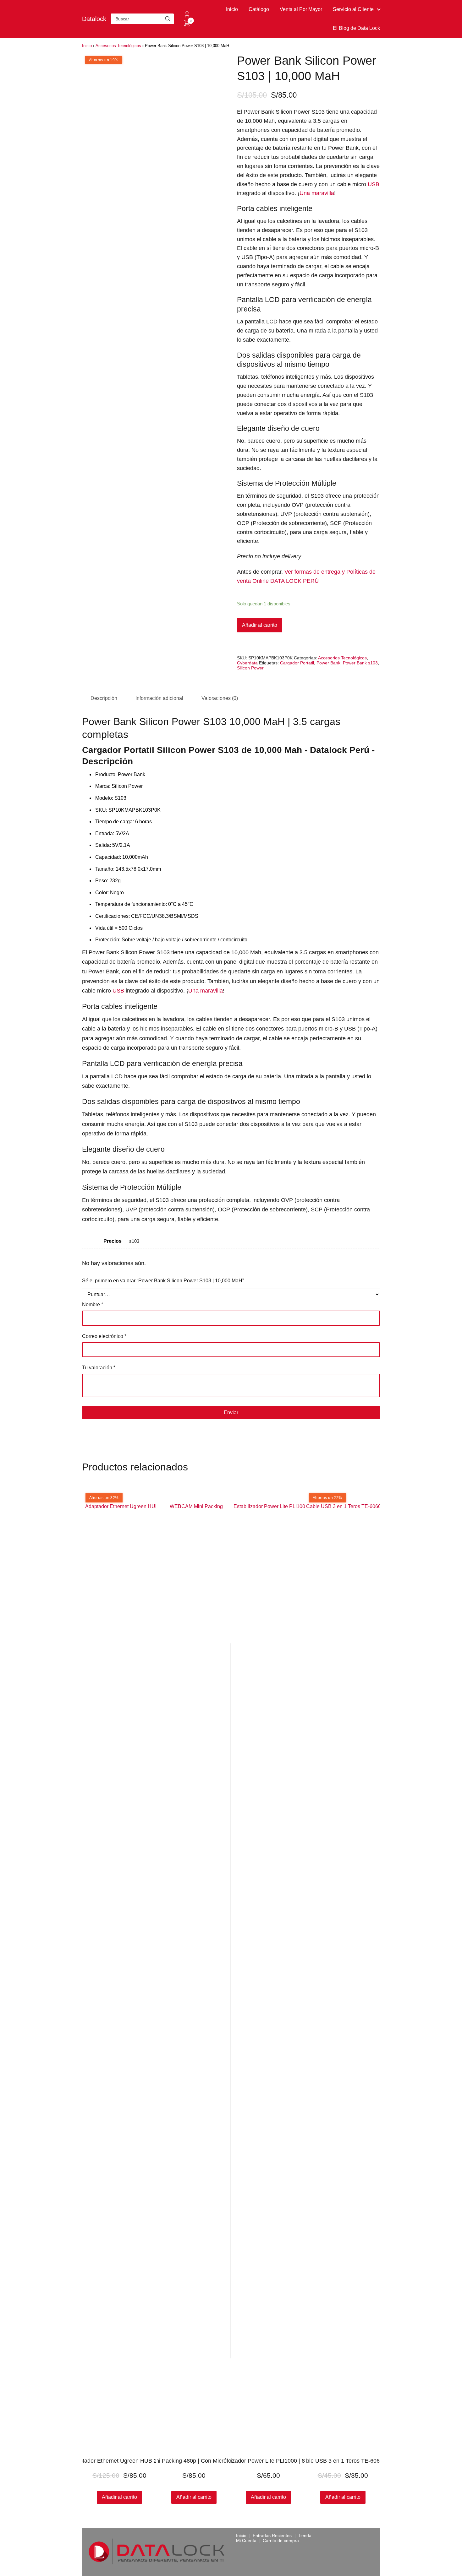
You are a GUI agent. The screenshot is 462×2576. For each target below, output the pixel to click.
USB (374, 184)
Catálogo (259, 9)
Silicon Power (250, 668)
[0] (187, 25)
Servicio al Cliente (353, 9)
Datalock (94, 19)
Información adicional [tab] (159, 698)
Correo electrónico (104, 1336)
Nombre (93, 1304)
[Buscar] (168, 19)
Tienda (305, 2535)
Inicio (232, 9)
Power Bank (328, 663)
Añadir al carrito (260, 625)
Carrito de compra (281, 2541)
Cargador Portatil (297, 663)
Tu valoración (99, 1368)
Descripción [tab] (104, 698)
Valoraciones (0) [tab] (220, 698)
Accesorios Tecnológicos (118, 46)
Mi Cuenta (246, 2541)
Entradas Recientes (272, 2535)
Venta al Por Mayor (301, 9)
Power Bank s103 (360, 663)
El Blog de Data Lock (356, 28)
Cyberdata (247, 663)
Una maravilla (317, 193)
